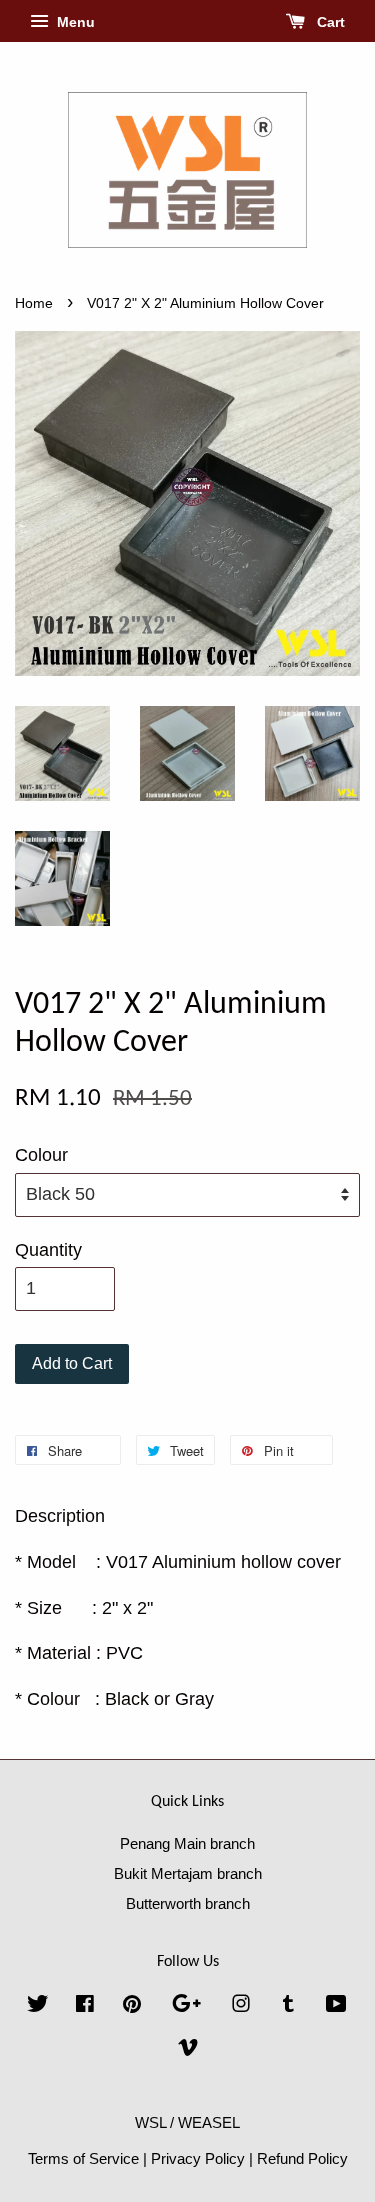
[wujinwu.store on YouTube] (336, 2006)
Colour (41, 1155)
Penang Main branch (187, 1843)
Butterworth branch (188, 1903)
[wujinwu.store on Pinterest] (132, 2006)
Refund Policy (302, 2158)
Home (34, 303)
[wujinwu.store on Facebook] (85, 2006)
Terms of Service (83, 2158)
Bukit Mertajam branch (188, 1873)
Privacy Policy (198, 2158)
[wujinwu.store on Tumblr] (288, 2006)
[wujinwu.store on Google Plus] (186, 2006)
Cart (329, 22)
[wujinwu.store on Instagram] (241, 2006)
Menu (74, 22)
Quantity (48, 1250)
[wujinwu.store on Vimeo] (188, 2050)
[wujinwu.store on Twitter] (38, 2006)
